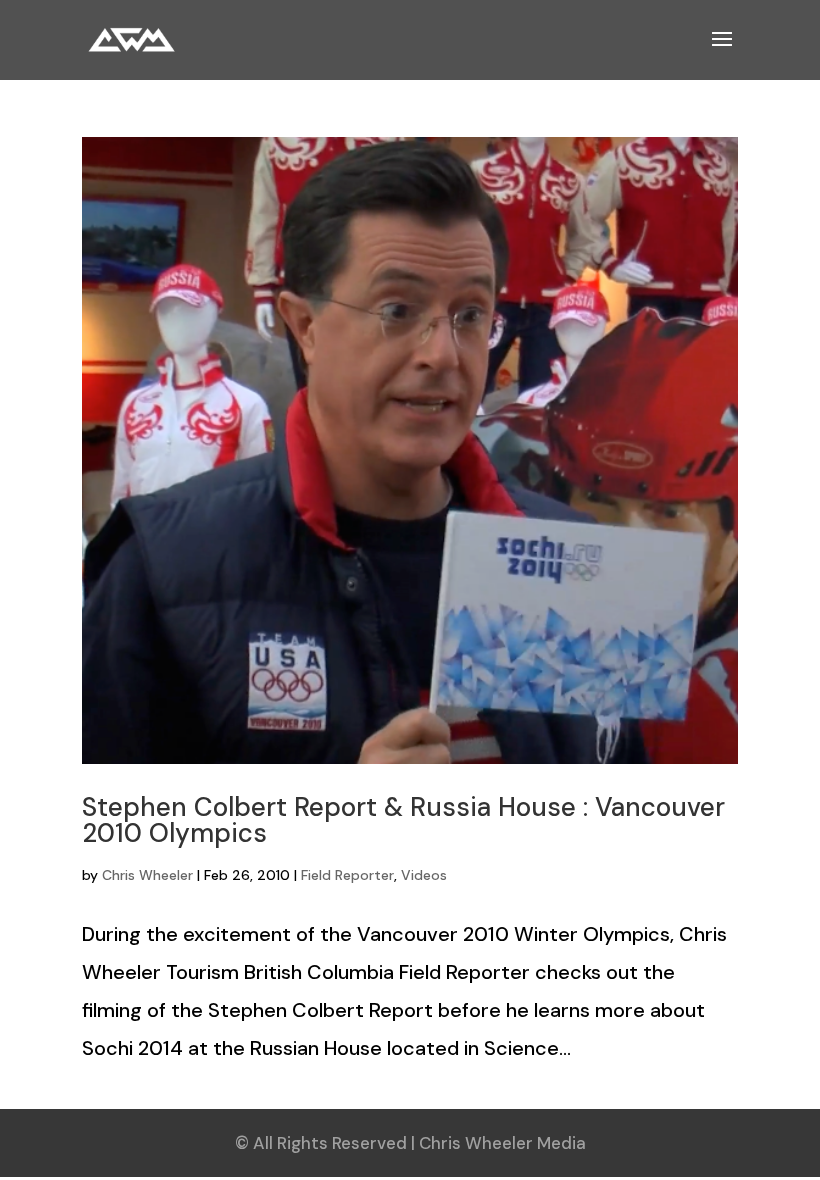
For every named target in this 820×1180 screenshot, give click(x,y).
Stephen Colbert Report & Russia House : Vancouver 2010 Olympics (403, 820)
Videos (424, 875)
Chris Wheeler (147, 875)
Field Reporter (347, 875)
